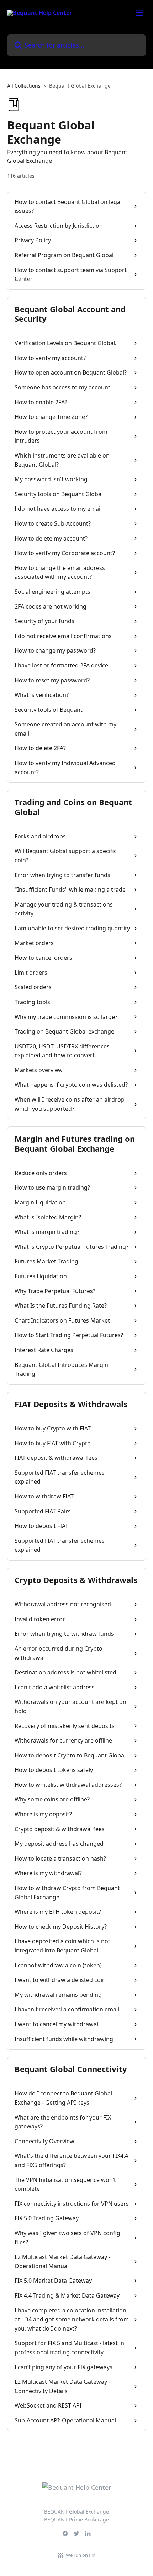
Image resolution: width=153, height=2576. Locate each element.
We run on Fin (81, 2555)
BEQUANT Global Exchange (76, 2512)
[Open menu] (139, 13)
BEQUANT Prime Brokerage (76, 2519)
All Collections (24, 86)
